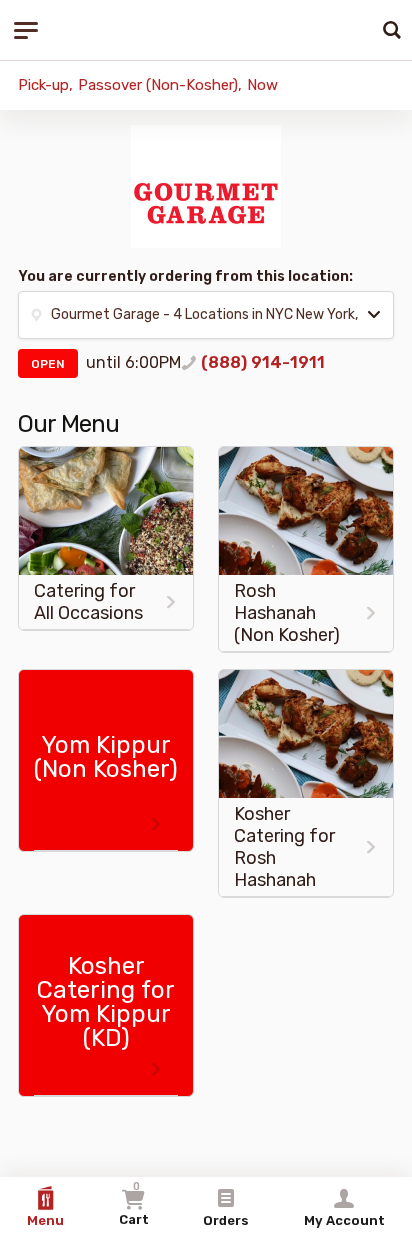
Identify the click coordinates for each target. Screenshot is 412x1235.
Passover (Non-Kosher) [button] (158, 85)
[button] (206, 315)
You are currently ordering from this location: (185, 276)
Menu (45, 1220)
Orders (226, 1220)
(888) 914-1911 (263, 362)
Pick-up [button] (43, 85)
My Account (344, 1220)
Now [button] (262, 85)
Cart (134, 1203)
